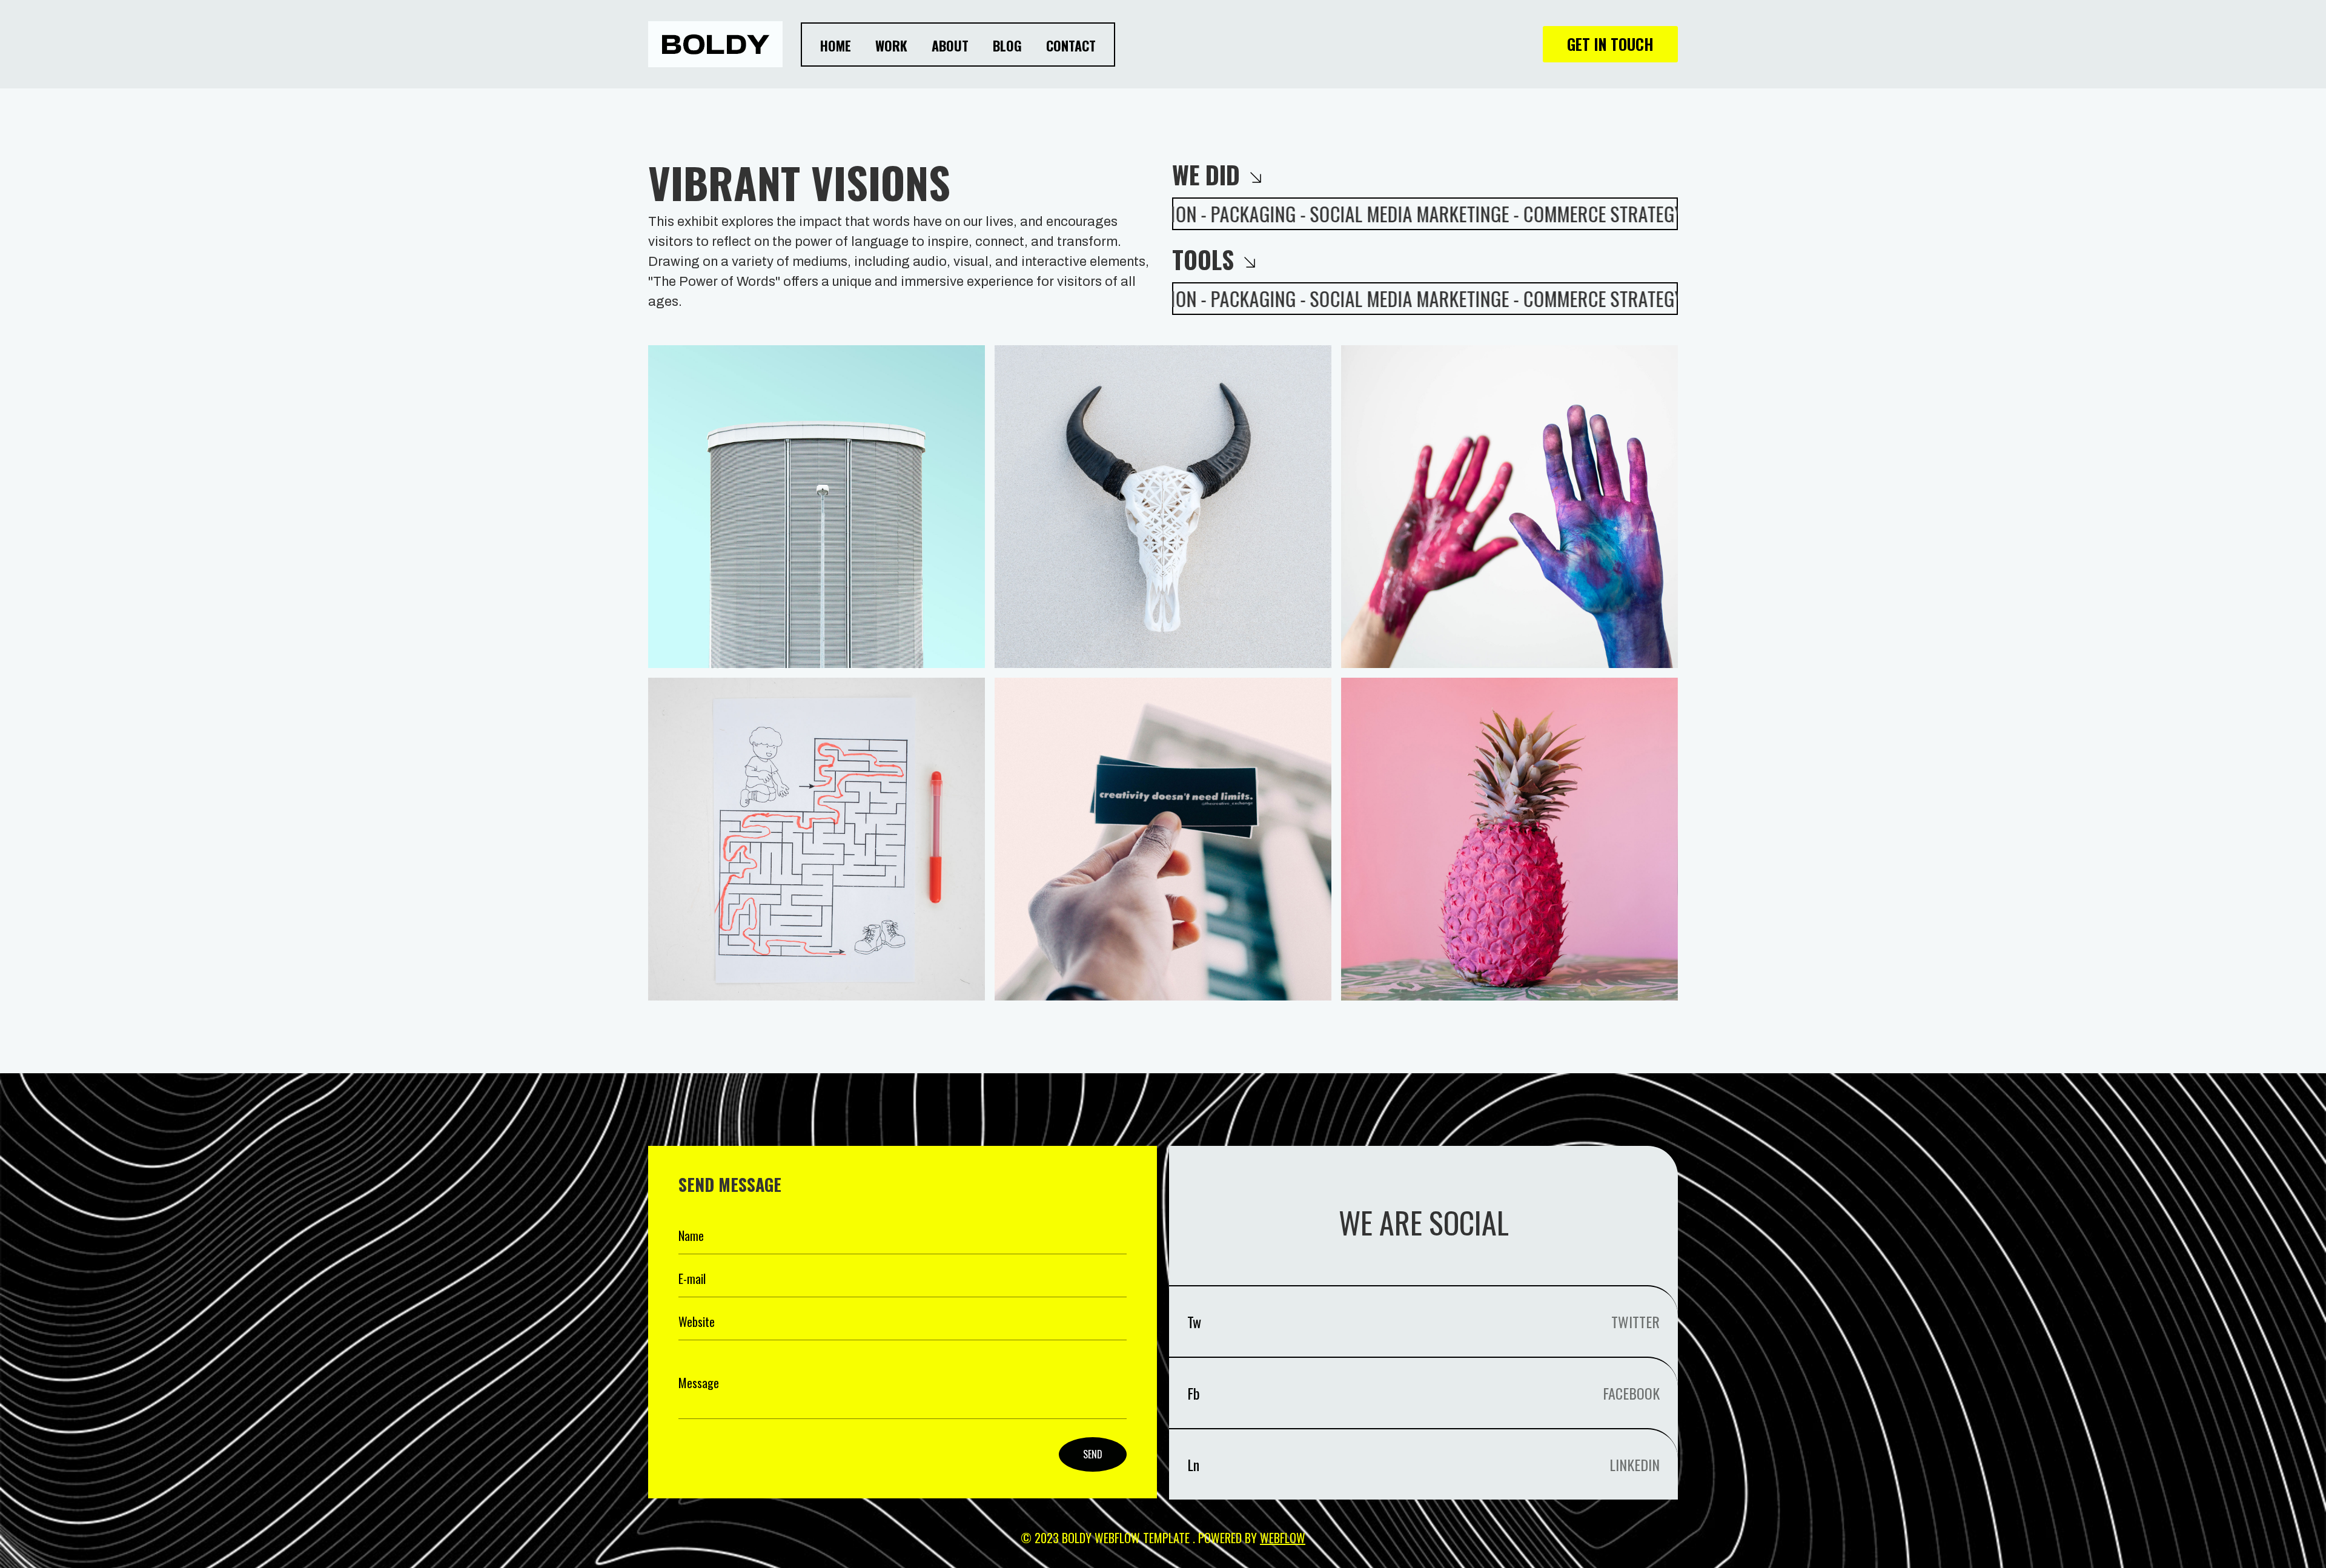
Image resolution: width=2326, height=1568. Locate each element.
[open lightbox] (817, 507)
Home (836, 45)
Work (891, 45)
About (950, 45)
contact (1071, 45)
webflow (1283, 1538)
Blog (1007, 45)
